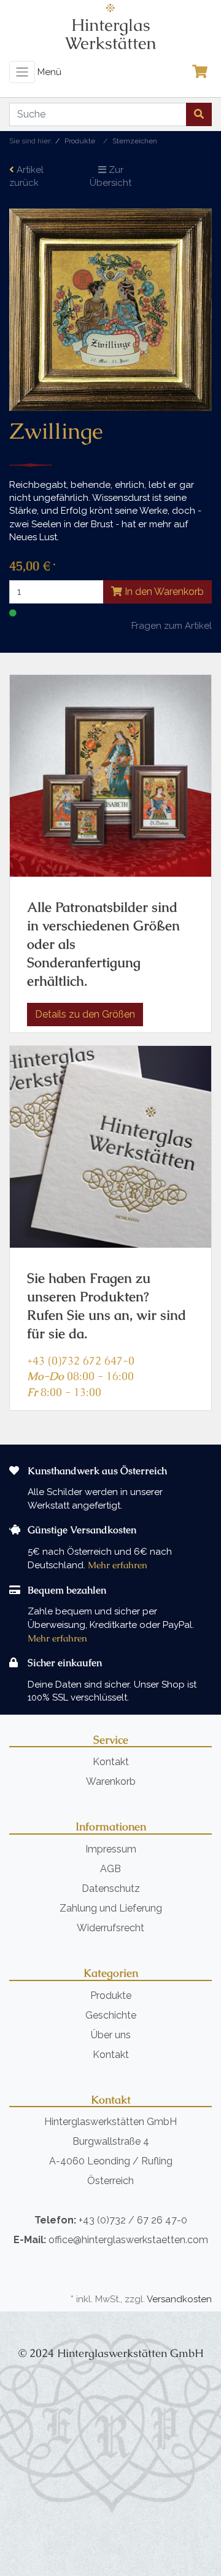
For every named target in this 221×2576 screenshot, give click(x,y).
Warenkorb (111, 1781)
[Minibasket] (203, 72)
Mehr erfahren (118, 1565)
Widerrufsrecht (110, 1928)
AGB (110, 1869)
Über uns (111, 2035)
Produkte (111, 1996)
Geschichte (111, 2015)
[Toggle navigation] (22, 72)
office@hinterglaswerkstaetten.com (128, 2240)
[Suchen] (199, 114)
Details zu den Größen (85, 1014)
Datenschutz (111, 1888)
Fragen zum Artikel (172, 626)
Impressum (111, 1849)
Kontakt (111, 1762)
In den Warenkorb (163, 592)
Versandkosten (179, 2299)
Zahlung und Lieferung (111, 1908)
